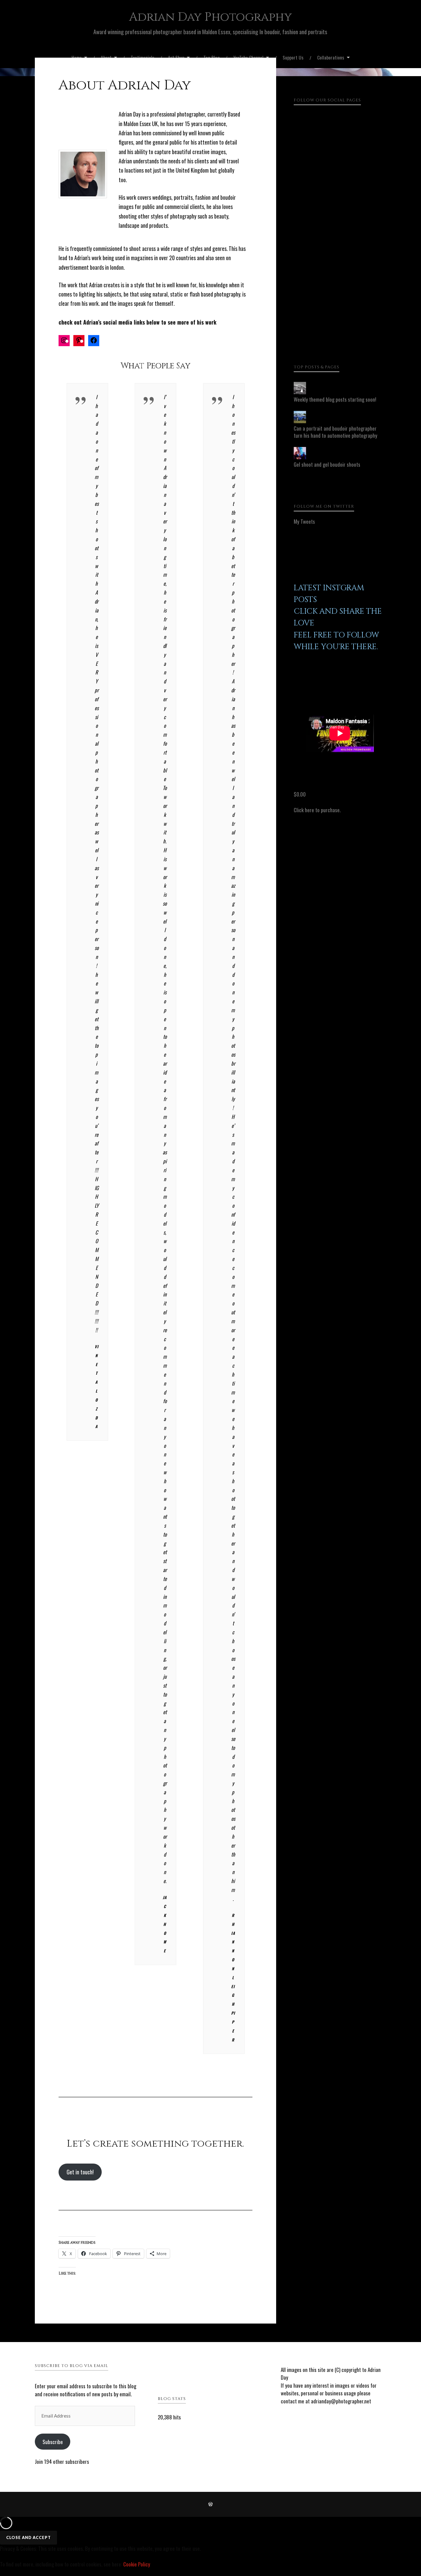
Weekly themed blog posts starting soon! (335, 399)
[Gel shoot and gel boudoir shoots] (300, 457)
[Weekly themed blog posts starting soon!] (300, 392)
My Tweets (304, 521)
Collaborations (331, 57)
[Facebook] (340, 159)
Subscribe (53, 2442)
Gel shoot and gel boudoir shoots (327, 464)
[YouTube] (340, 325)
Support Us (293, 57)
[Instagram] (340, 214)
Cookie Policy (137, 2564)
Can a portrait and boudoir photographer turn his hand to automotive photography (335, 432)
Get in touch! (80, 2172)
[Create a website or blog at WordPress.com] (211, 2504)
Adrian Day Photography (211, 17)
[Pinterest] (340, 270)
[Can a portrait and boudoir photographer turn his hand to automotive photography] (300, 421)
